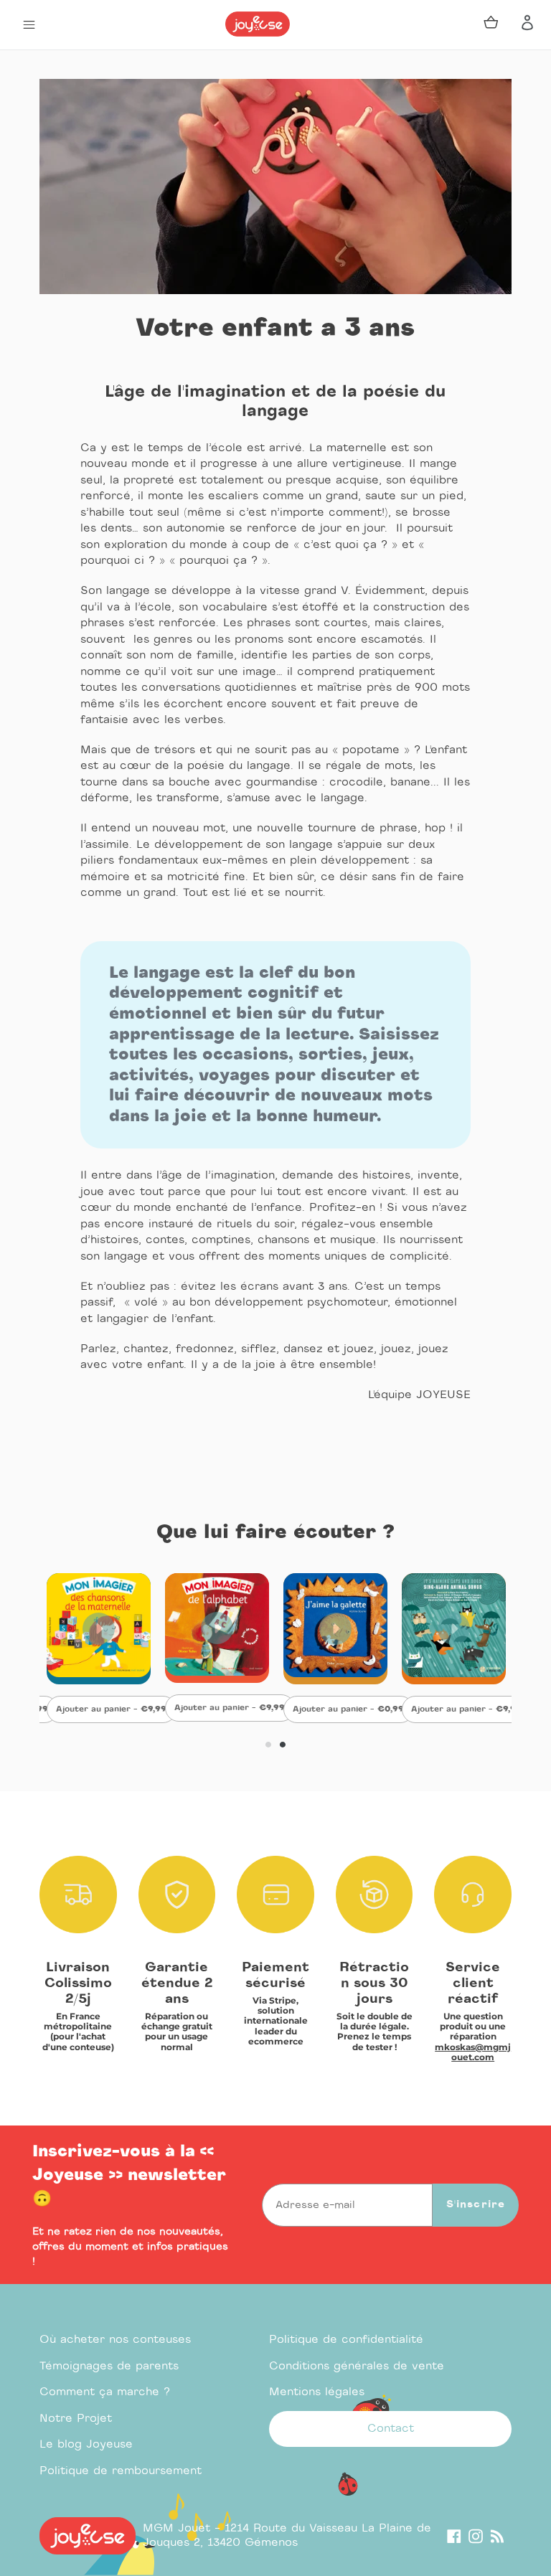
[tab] (268, 1745)
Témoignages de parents (109, 2366)
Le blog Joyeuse (86, 2444)
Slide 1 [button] (268, 1745)
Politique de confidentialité (346, 2340)
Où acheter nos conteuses (115, 2340)
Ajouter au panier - (116, 1709)
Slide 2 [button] (283, 1745)
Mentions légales (317, 2392)
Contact (391, 2429)
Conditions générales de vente (357, 2366)
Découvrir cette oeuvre (99, 1672)
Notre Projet (76, 2419)
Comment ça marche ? (105, 2392)
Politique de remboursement (121, 2471)
